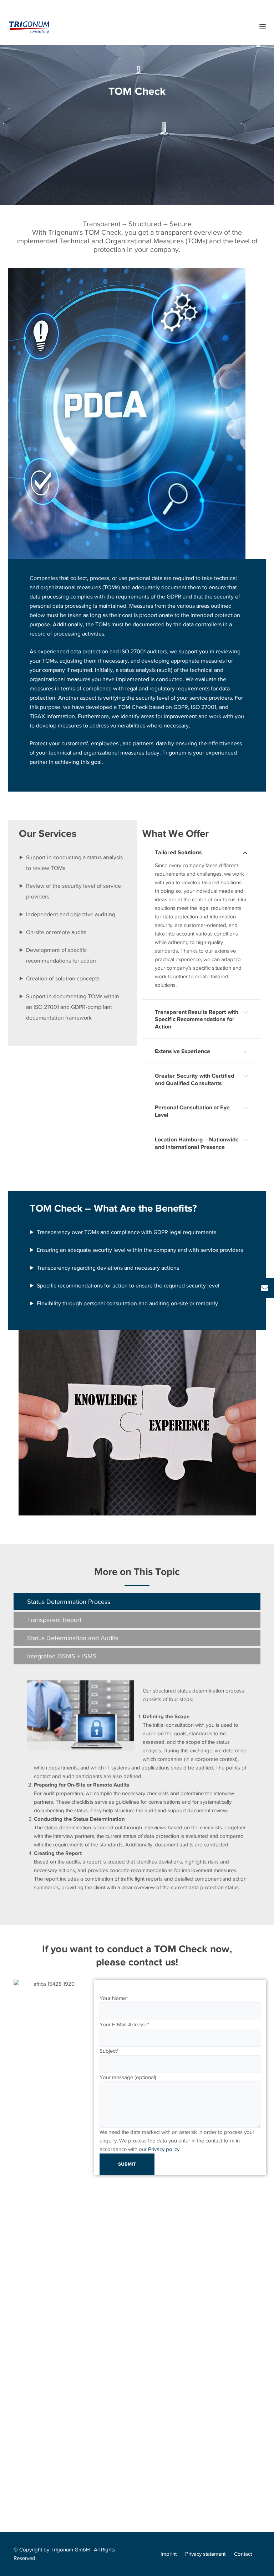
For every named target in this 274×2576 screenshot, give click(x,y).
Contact (243, 2554)
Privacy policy (164, 2149)
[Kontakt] (265, 1288)
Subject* (109, 2051)
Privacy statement (205, 2554)
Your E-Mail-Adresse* (124, 2025)
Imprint (169, 2554)
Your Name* (114, 1998)
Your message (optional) (128, 2077)
